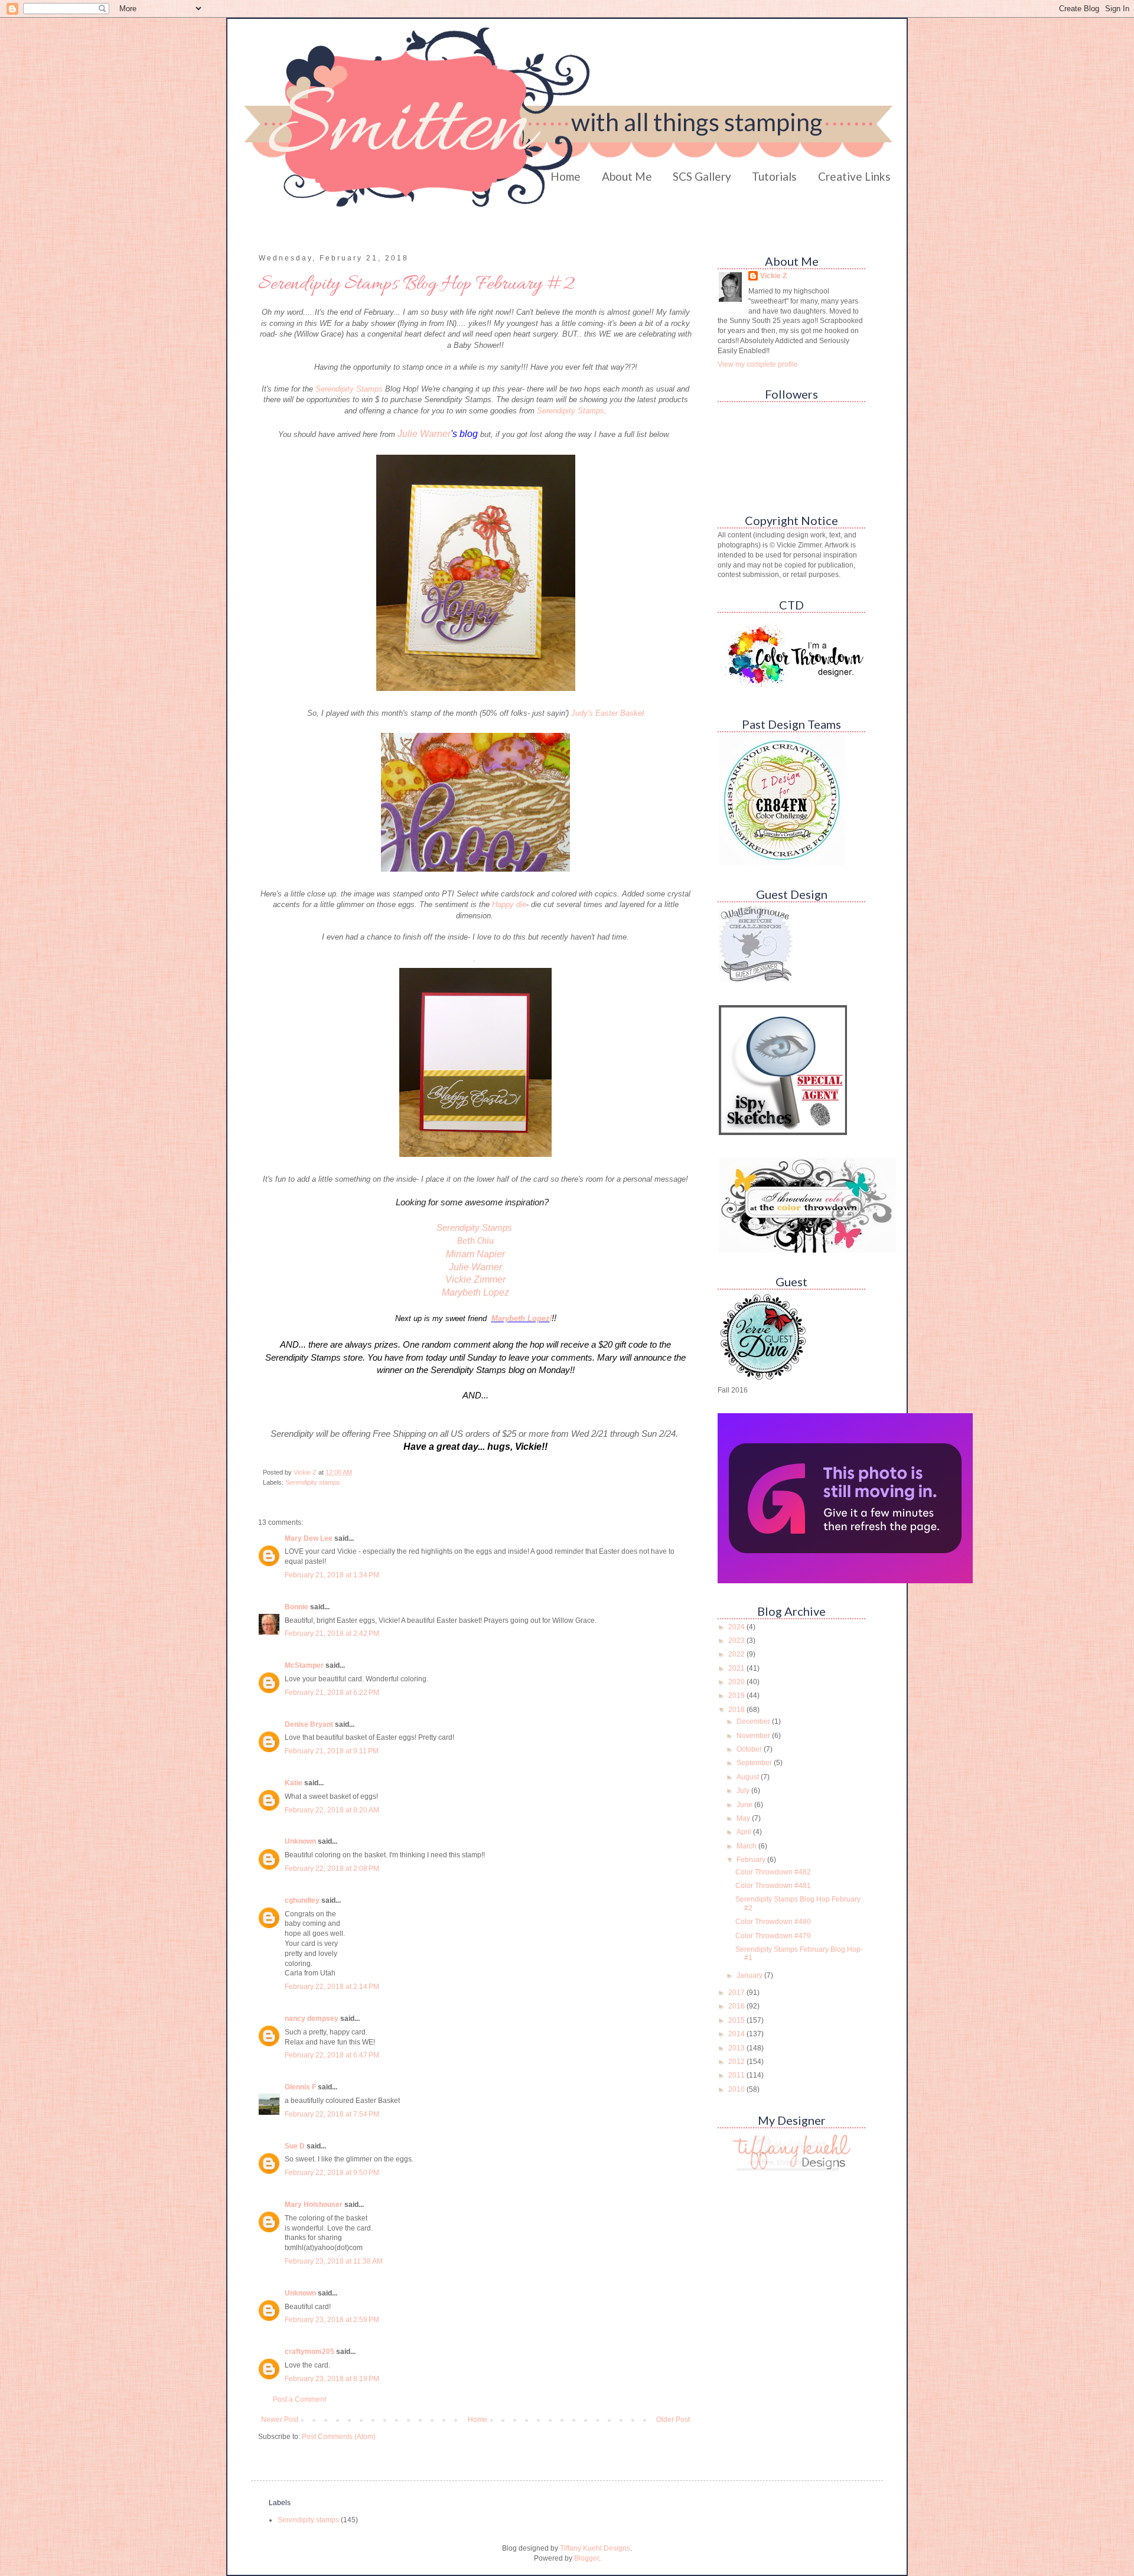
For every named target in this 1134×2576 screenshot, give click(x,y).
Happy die (509, 904)
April (745, 1832)
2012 (737, 2062)
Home (566, 176)
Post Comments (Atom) (339, 2437)
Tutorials (774, 176)
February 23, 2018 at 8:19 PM (332, 2379)
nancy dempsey (312, 2019)
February (752, 1860)
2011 (737, 2075)
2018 (737, 1710)
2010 (737, 2089)
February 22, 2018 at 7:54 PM (332, 2114)
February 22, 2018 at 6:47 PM (332, 2055)
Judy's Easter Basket (608, 713)
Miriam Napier (475, 1254)
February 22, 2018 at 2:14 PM (332, 1987)
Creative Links (854, 176)
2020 (737, 1682)
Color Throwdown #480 (773, 1922)
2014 (737, 2034)
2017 (737, 1993)
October (750, 1749)
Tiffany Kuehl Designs (595, 2548)
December (754, 1721)
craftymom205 (309, 2352)
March (747, 1846)
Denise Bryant (309, 1724)
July (744, 1791)
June (745, 1805)
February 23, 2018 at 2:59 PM (332, 2320)
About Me (627, 176)
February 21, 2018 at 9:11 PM (332, 1751)
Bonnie (296, 1607)
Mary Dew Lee (309, 1538)
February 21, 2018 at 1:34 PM (332, 1575)
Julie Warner (424, 434)
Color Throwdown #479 (773, 1936)
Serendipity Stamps (350, 389)
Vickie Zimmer (475, 1279)
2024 (737, 1627)
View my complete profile (758, 364)
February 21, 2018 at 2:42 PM (332, 1633)
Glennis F (300, 2087)
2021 (737, 1668)
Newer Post (280, 2420)
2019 (737, 1695)
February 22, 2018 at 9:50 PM (332, 2173)
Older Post (673, 2420)
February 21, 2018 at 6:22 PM (332, 1693)
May (744, 1818)
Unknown (300, 1841)
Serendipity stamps (313, 1482)
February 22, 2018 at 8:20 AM (332, 1810)
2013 (737, 2048)
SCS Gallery (702, 176)
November (754, 1736)
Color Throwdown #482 (773, 1872)
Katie (294, 1783)
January (750, 1975)
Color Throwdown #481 (773, 1886)
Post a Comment (299, 2399)
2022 (737, 1654)
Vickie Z (773, 276)
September (755, 1763)
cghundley (302, 1900)
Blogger (586, 2558)
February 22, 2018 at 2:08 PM (332, 1869)
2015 (737, 2020)
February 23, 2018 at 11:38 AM (334, 2261)
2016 (737, 2006)
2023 (737, 1641)
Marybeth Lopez (475, 1292)
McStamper (304, 1665)
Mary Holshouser (314, 2205)
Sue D (295, 2146)
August (749, 1777)
